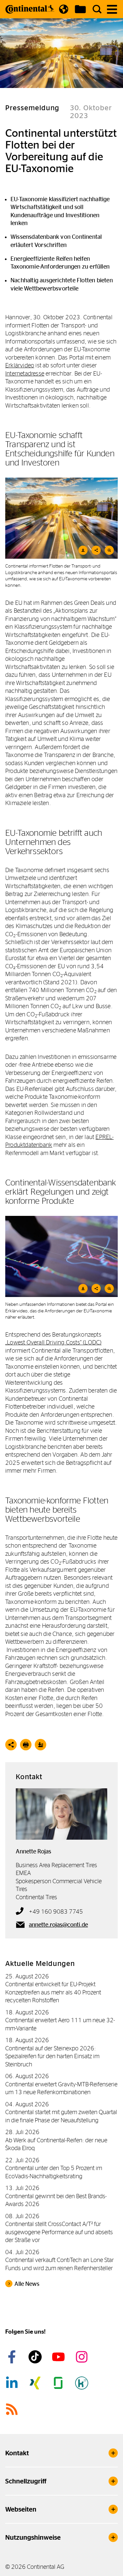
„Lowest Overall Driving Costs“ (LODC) (53, 1342)
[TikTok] (36, 2357)
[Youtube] (59, 2357)
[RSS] (13, 2409)
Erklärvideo (20, 365)
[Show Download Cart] (80, 9)
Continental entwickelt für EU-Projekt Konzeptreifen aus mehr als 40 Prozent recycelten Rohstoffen (53, 1992)
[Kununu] (83, 2383)
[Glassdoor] (59, 2383)
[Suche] (97, 9)
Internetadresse (25, 373)
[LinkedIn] (13, 2383)
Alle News (27, 2284)
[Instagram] (83, 2357)
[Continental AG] (30, 9)
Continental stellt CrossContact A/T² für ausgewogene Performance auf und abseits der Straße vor (59, 2232)
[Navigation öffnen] (112, 9)
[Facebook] (13, 2357)
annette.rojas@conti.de (58, 1925)
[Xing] (36, 2383)
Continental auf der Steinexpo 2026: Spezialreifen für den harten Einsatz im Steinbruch (52, 2056)
